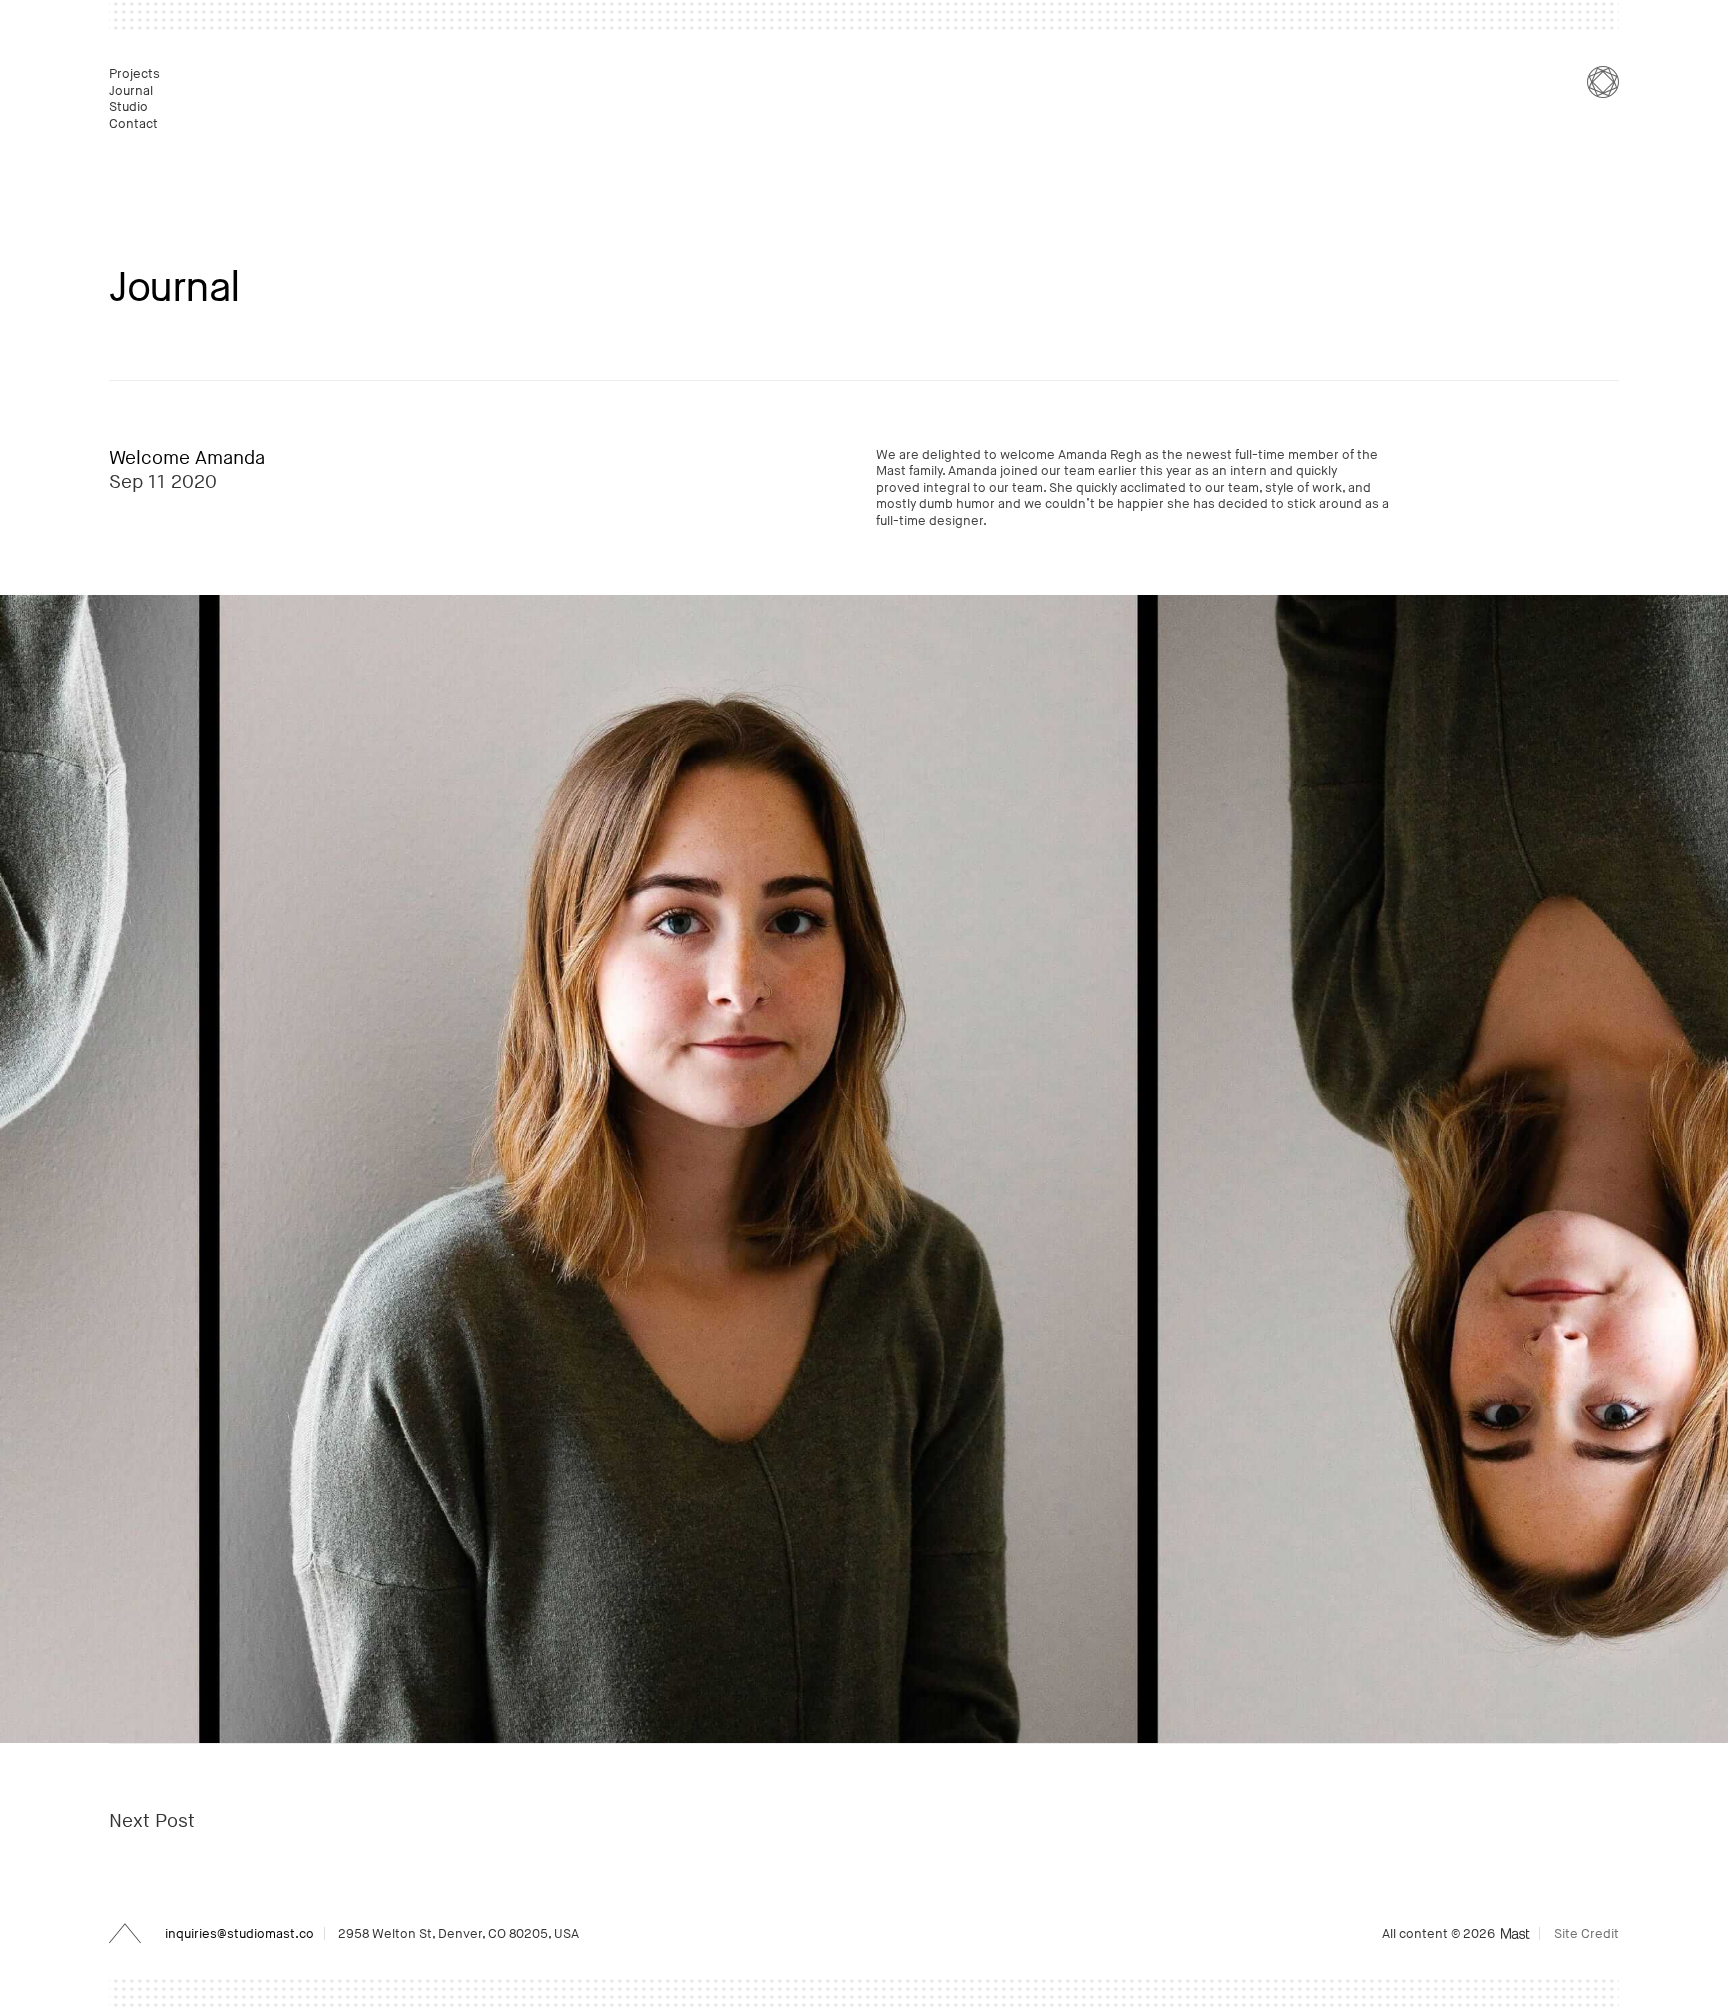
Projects (136, 74)
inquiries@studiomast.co (239, 1934)
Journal (132, 91)
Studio (130, 107)
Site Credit (1586, 1934)
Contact (135, 124)
